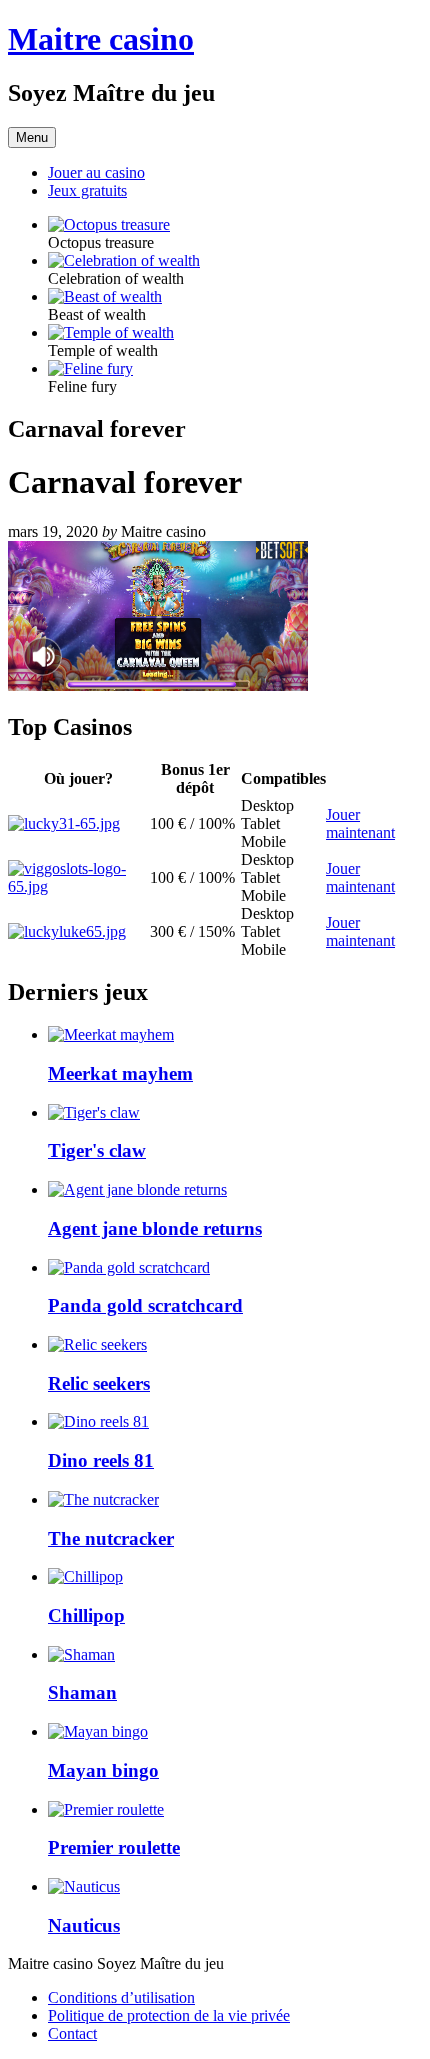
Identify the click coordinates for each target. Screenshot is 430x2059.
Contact (72, 2033)
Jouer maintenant (360, 823)
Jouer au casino (96, 172)
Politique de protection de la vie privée (169, 2015)
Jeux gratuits (87, 190)
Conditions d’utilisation (121, 1997)
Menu (32, 137)
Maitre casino (101, 39)
